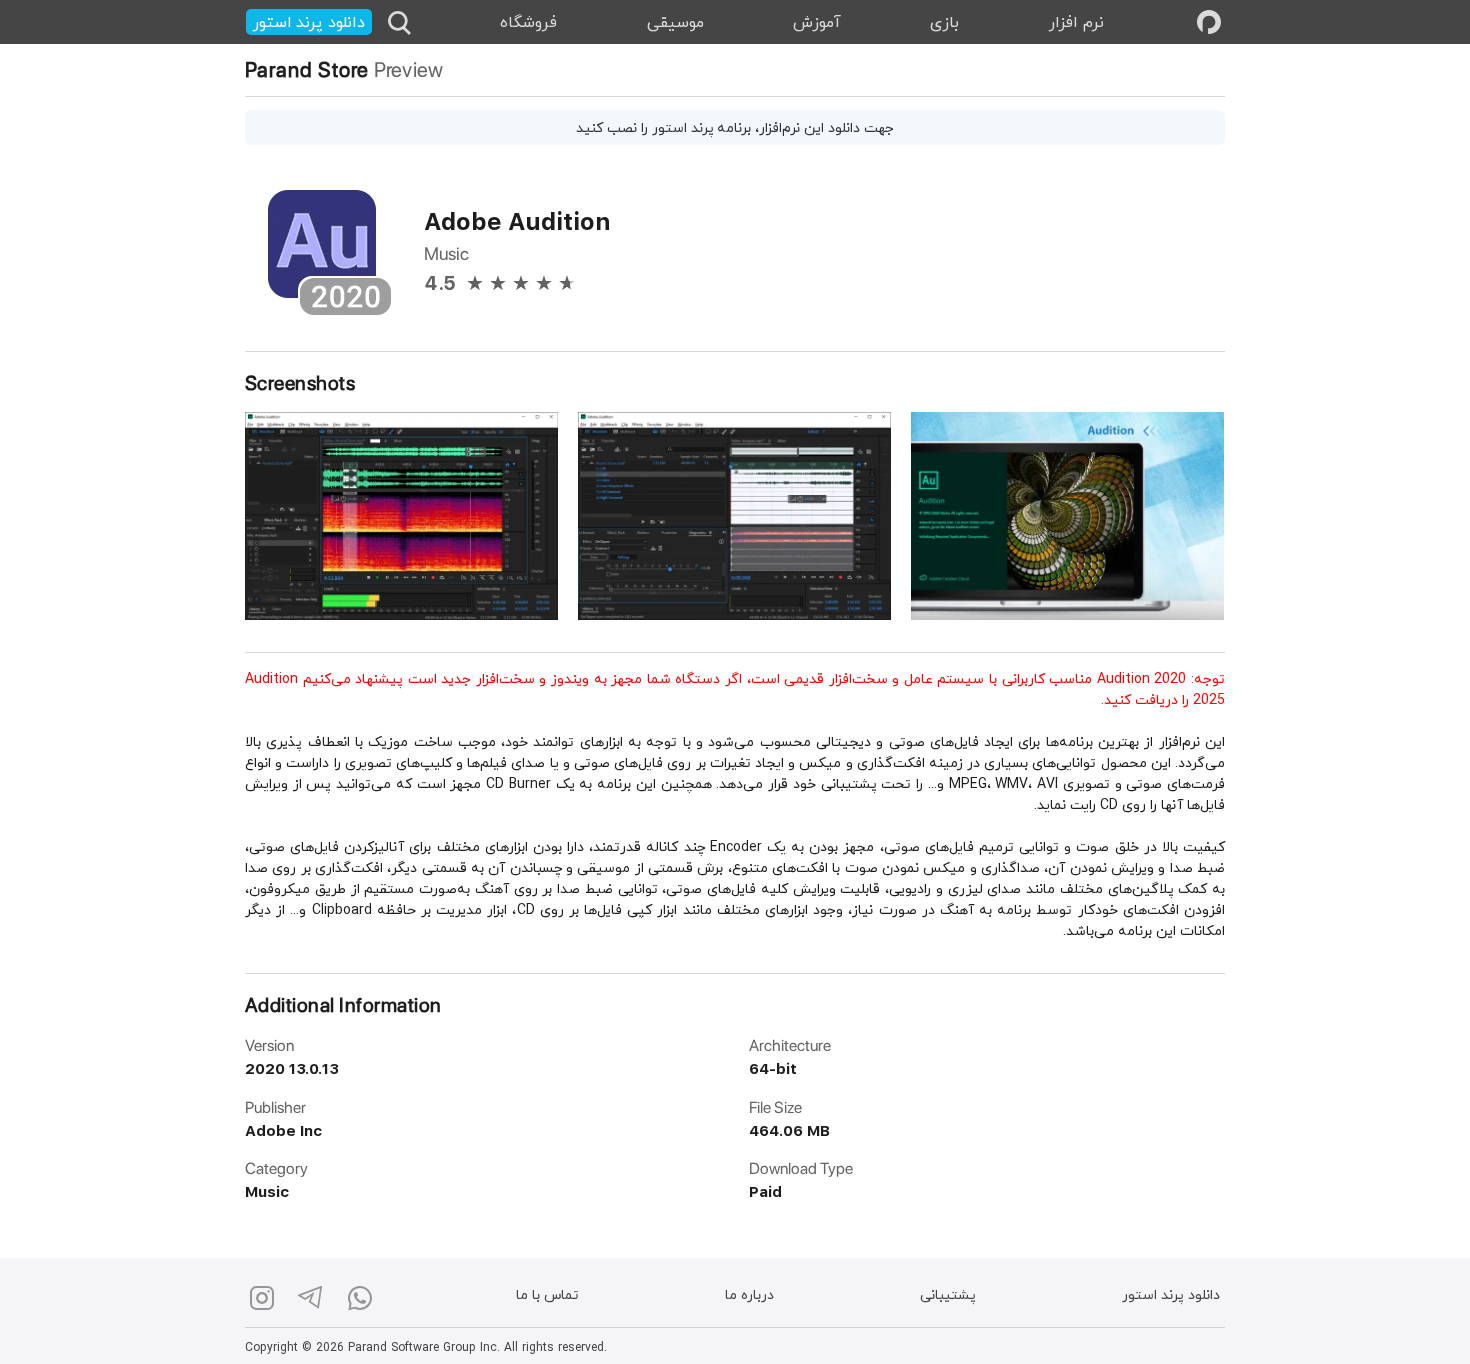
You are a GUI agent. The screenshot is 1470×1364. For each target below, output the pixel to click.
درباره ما (749, 1296)
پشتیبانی (948, 1296)
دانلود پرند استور (1171, 1296)
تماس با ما (547, 1296)
